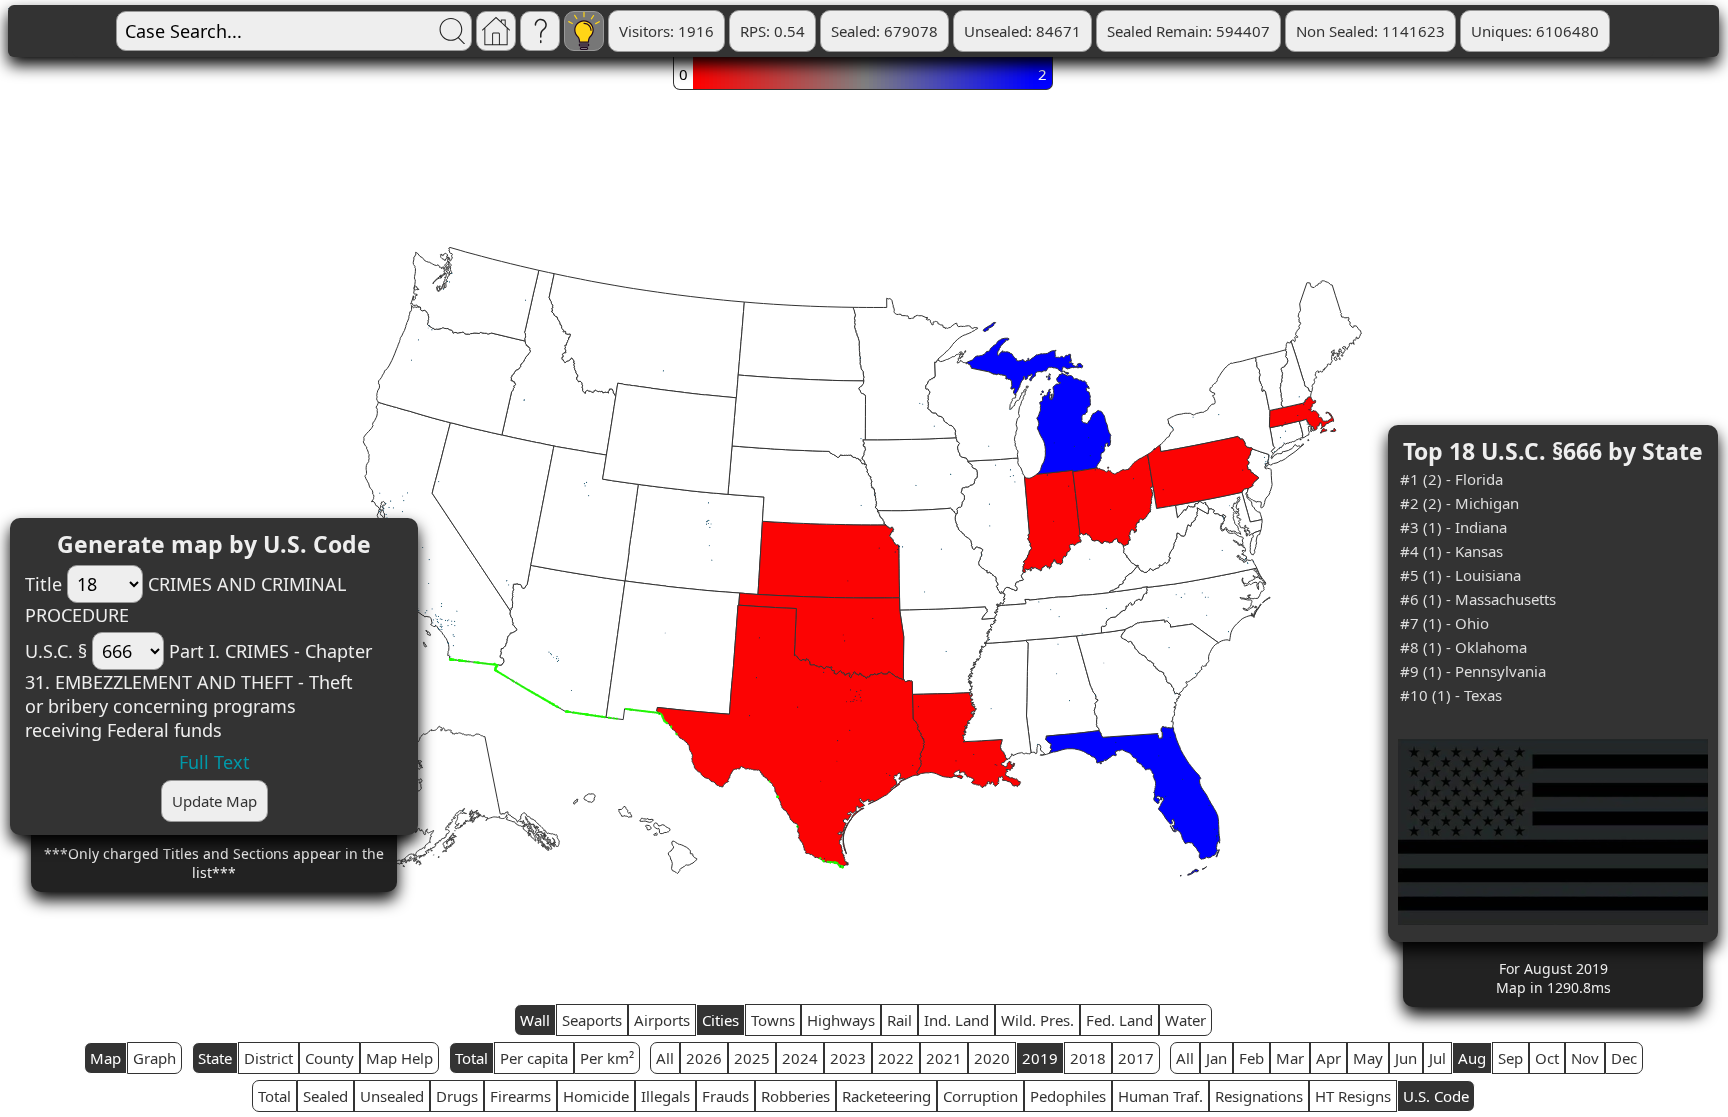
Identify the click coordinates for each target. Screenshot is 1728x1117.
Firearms (520, 1096)
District (268, 1058)
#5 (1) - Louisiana (1460, 575)
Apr (1328, 1058)
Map (105, 1058)
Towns (773, 1020)
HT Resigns (1353, 1096)
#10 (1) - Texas (1451, 695)
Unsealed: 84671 (1022, 31)
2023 (848, 1058)
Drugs (457, 1096)
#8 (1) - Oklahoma (1463, 647)
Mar (1290, 1058)
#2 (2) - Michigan (1459, 503)
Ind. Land (956, 1020)
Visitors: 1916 (666, 31)
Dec (1624, 1058)
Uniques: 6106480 (1535, 31)
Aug (1472, 1058)
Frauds (725, 1096)
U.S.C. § (56, 651)
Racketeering (886, 1096)
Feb (1251, 1058)
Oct (1547, 1058)
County (329, 1058)
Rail (899, 1020)
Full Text (214, 762)
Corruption (980, 1096)
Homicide (596, 1096)
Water (1185, 1020)
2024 (800, 1058)
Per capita (534, 1058)
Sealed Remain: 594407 (1188, 31)
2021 (944, 1058)
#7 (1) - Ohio (1444, 623)
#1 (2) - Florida (1451, 479)
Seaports (592, 1020)
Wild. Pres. (1037, 1020)
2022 (896, 1058)
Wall (535, 1020)
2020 (992, 1058)
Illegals (665, 1096)
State (215, 1058)
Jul (1437, 1058)
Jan (1216, 1058)
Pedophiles (1068, 1096)
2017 (1136, 1058)
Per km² (607, 1058)
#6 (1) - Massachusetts (1478, 599)
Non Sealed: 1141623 (1370, 31)
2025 (752, 1058)
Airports (662, 1020)
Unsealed (392, 1096)
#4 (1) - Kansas (1451, 551)
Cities (720, 1020)
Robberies (795, 1096)
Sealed (325, 1096)
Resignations (1259, 1096)
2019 (1040, 1058)
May (1368, 1058)
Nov (1585, 1058)
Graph (154, 1058)
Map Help (399, 1058)
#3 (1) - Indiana (1453, 527)
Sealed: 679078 (884, 31)
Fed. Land (1119, 1020)
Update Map (214, 801)
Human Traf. (1160, 1096)
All (665, 1058)
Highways (841, 1020)
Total (471, 1058)
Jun (1406, 1058)
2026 (704, 1058)
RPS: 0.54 (772, 31)
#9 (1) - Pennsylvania (1473, 671)
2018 (1088, 1058)
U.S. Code (1436, 1096)
